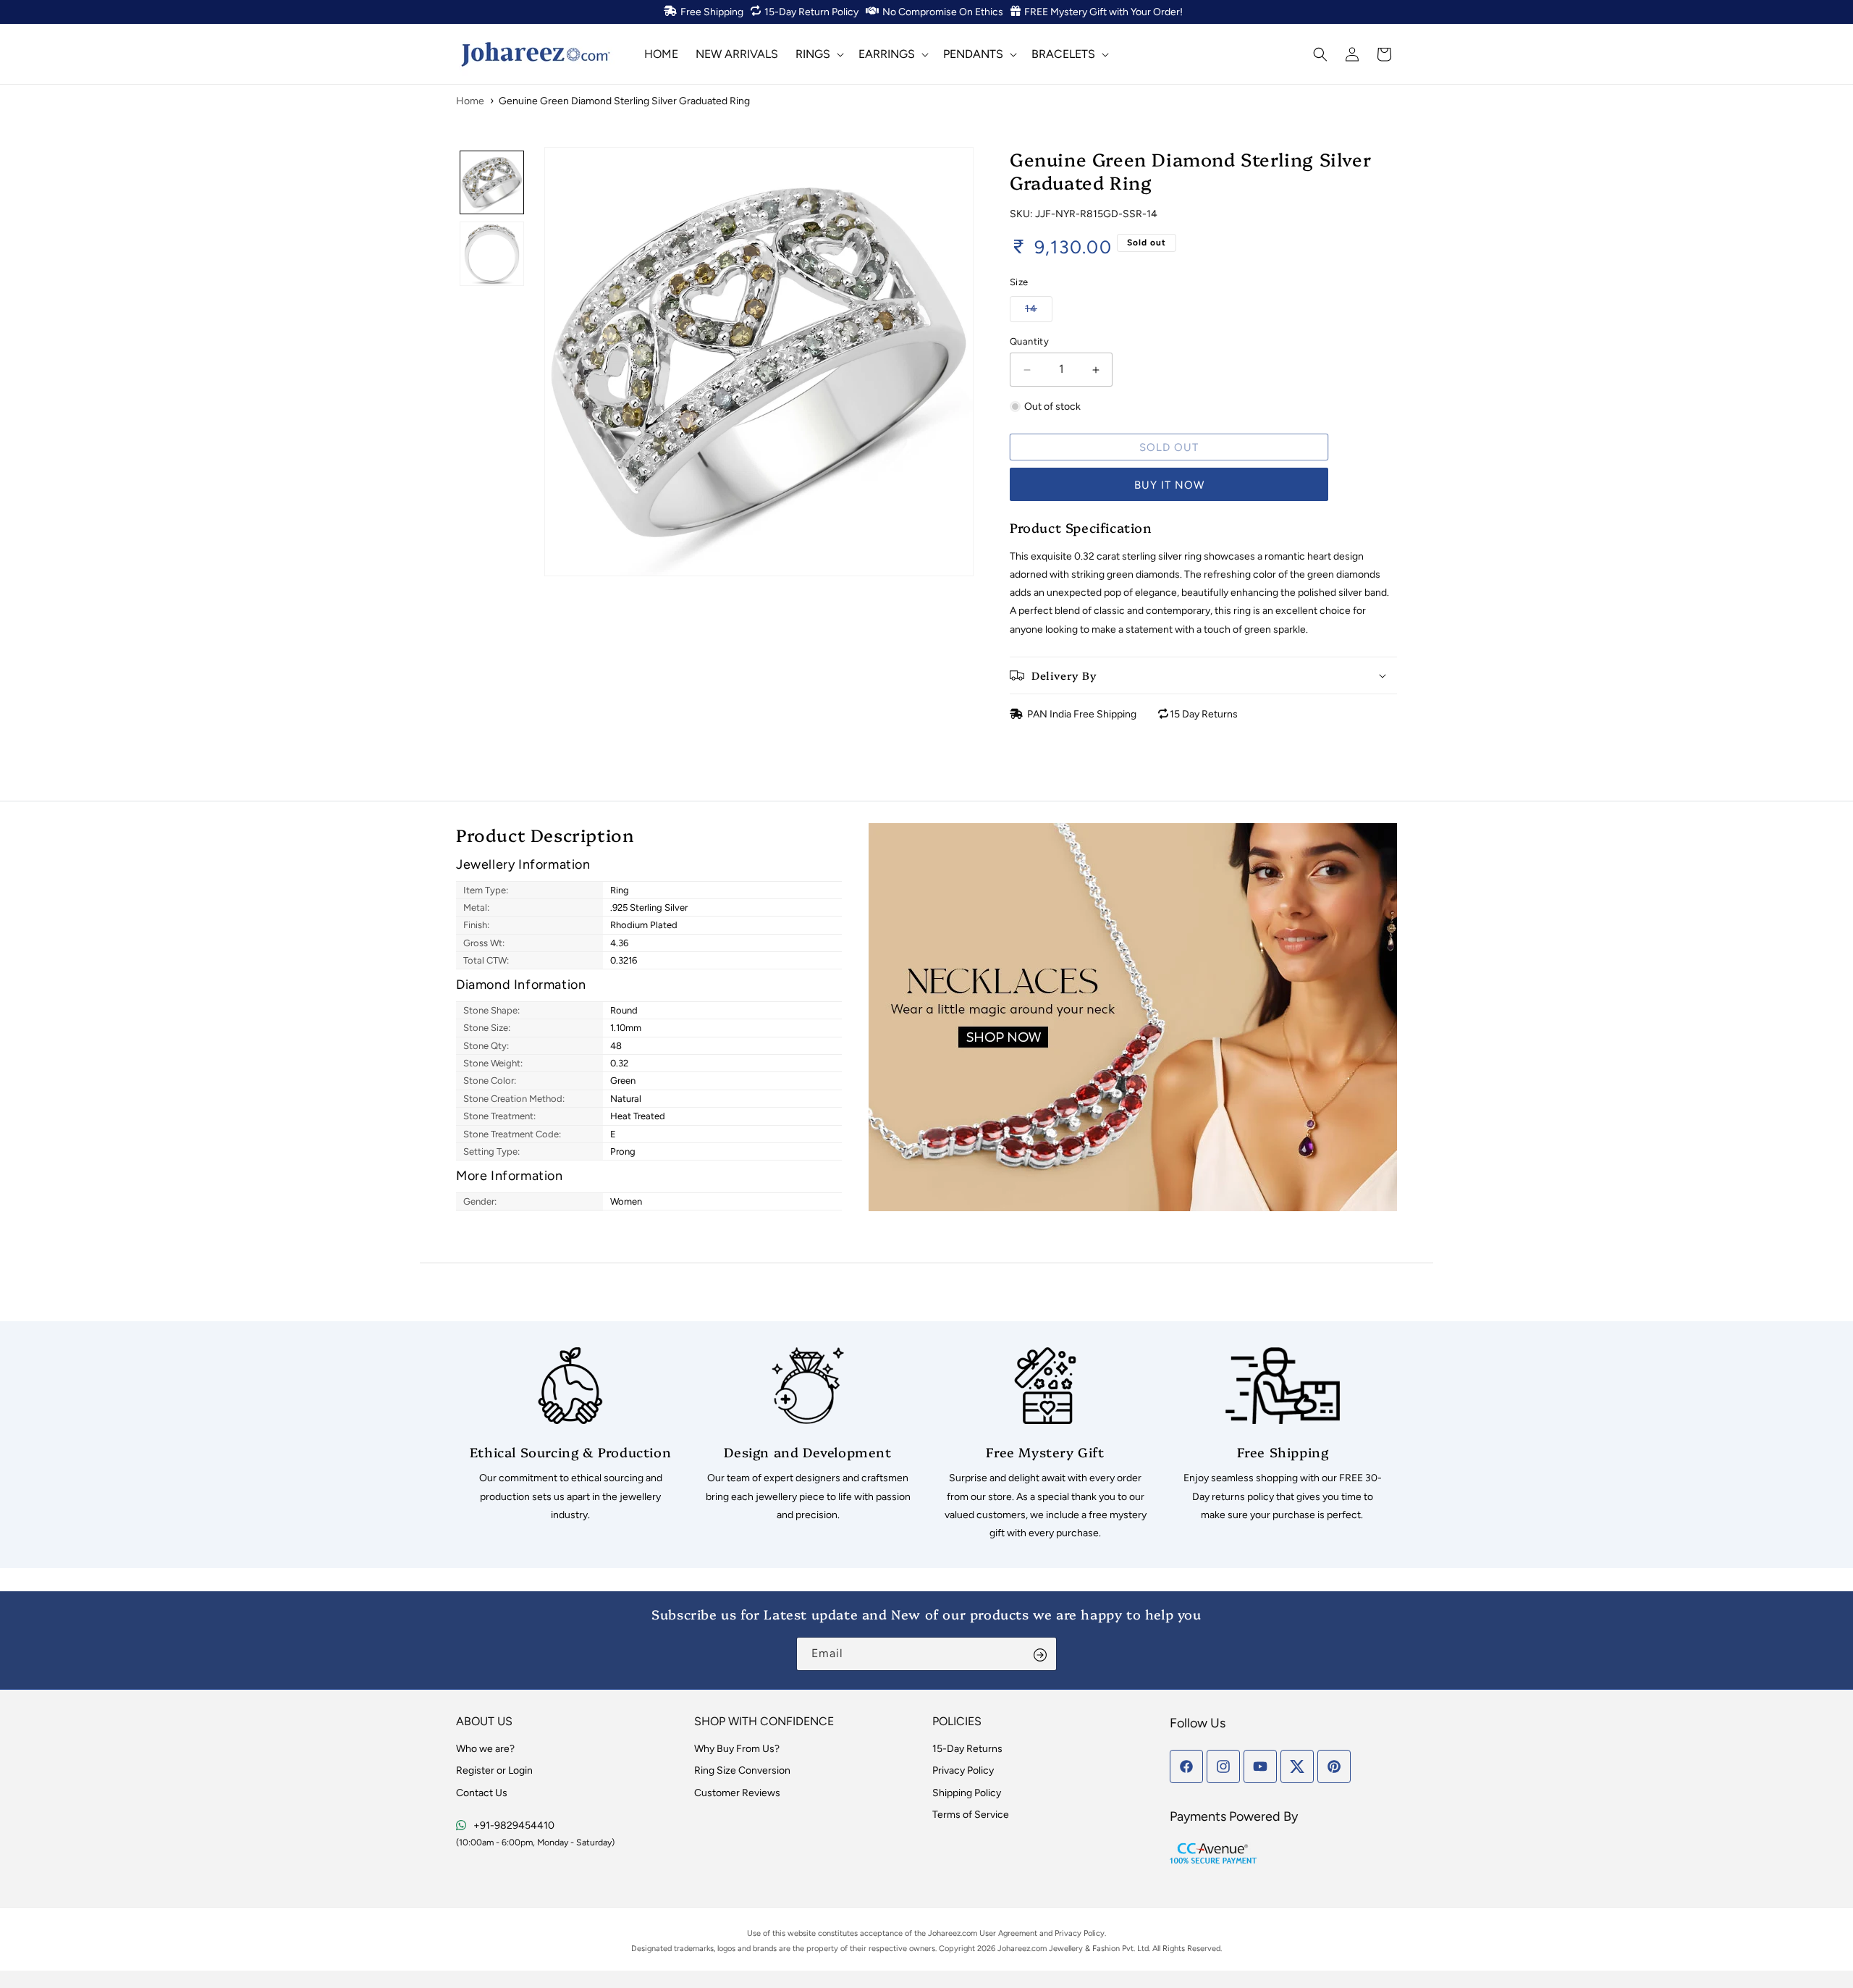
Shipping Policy (967, 1793)
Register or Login (494, 1770)
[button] (818, 54)
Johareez (944, 1933)
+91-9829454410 (514, 1825)
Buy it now (1169, 485)
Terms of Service (971, 1815)
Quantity (1029, 341)
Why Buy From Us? (737, 1749)
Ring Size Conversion (742, 1770)
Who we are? (485, 1749)
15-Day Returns (967, 1749)
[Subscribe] (1040, 1654)
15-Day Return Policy (811, 12)
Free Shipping (712, 12)
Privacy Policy (963, 1770)
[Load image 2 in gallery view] (492, 254)
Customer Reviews (737, 1793)
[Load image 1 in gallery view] (492, 183)
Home (470, 101)
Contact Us (482, 1793)
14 (1039, 308)
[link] (570, 1436)
